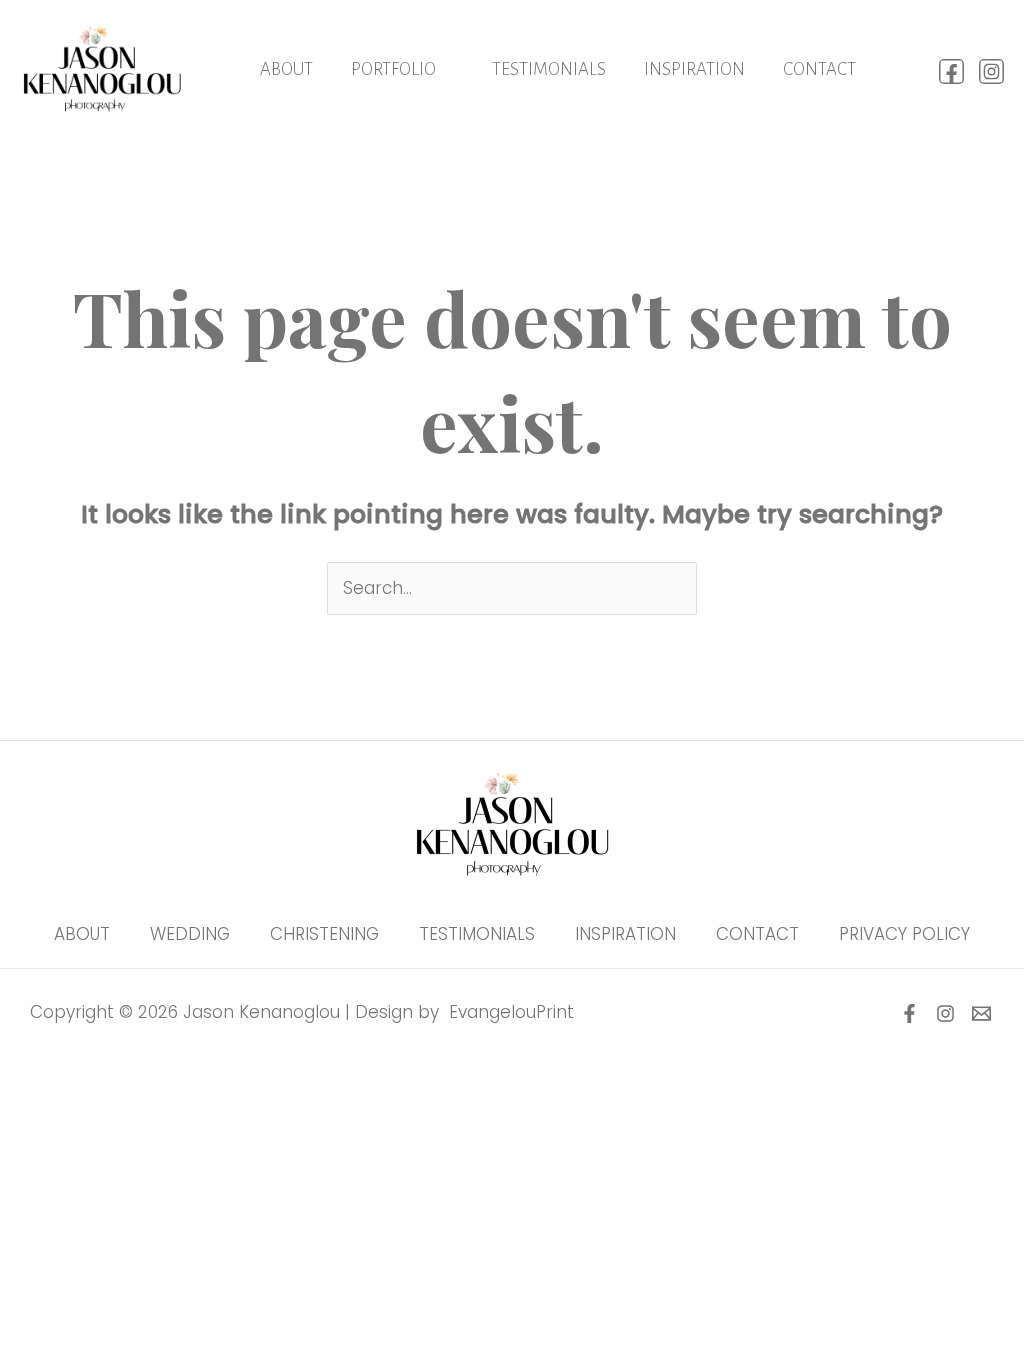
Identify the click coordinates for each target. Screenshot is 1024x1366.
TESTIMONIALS (549, 69)
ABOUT (286, 69)
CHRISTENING (324, 934)
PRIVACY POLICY (904, 934)
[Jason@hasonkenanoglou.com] (981, 1013)
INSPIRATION (694, 69)
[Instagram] (991, 71)
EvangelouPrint (511, 1012)
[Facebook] (951, 71)
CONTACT (819, 69)
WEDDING (190, 934)
